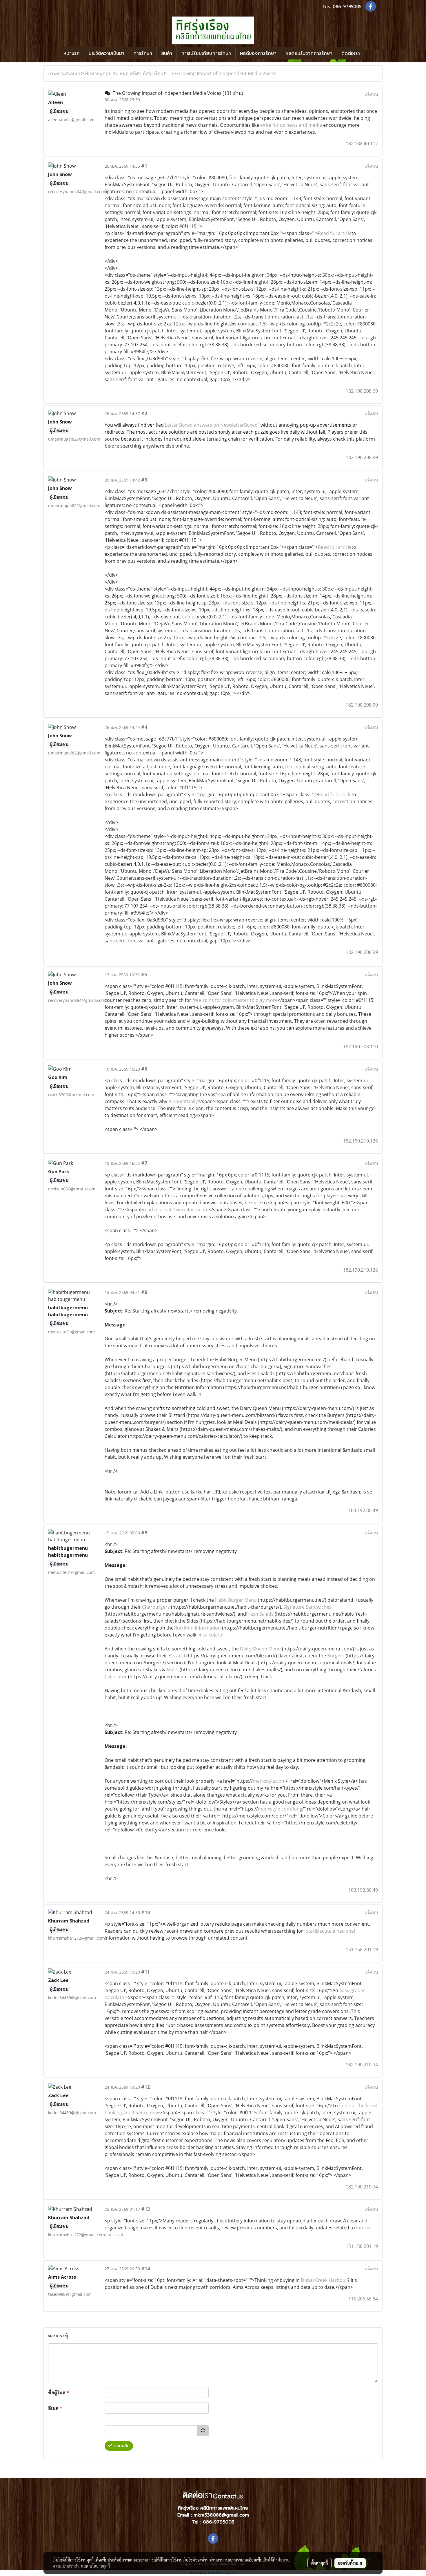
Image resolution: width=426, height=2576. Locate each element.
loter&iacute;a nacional (330, 1931)
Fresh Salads (260, 1614)
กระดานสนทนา (64, 73)
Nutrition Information (197, 1628)
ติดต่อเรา (351, 53)
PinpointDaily (183, 1101)
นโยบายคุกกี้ (100, 2566)
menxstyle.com (269, 1781)
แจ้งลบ (371, 94)
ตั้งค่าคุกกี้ (319, 2563)
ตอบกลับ (121, 2446)
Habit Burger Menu (236, 1600)
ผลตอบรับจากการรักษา (309, 53)
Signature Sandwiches (307, 1607)
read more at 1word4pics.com (176, 1210)
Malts (173, 1670)
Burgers (336, 1656)
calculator (213, 1635)
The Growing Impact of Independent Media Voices (222, 73)
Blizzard (177, 1656)
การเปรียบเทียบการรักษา (206, 53)
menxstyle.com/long (280, 1809)
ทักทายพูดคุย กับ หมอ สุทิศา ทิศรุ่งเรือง (124, 73)
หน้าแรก (72, 53)
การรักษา (143, 53)
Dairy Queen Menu (260, 1649)
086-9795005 (347, 7)
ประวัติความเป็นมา (106, 53)
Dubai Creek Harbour (324, 2280)
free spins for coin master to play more (235, 1000)
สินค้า (167, 53)
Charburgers (156, 1607)
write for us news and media (291, 125)
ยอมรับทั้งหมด (350, 2563)
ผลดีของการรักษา (258, 53)
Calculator (116, 1677)
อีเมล (55, 2408)
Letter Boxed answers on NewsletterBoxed (211, 425)
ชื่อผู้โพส (59, 2392)
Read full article (335, 233)
